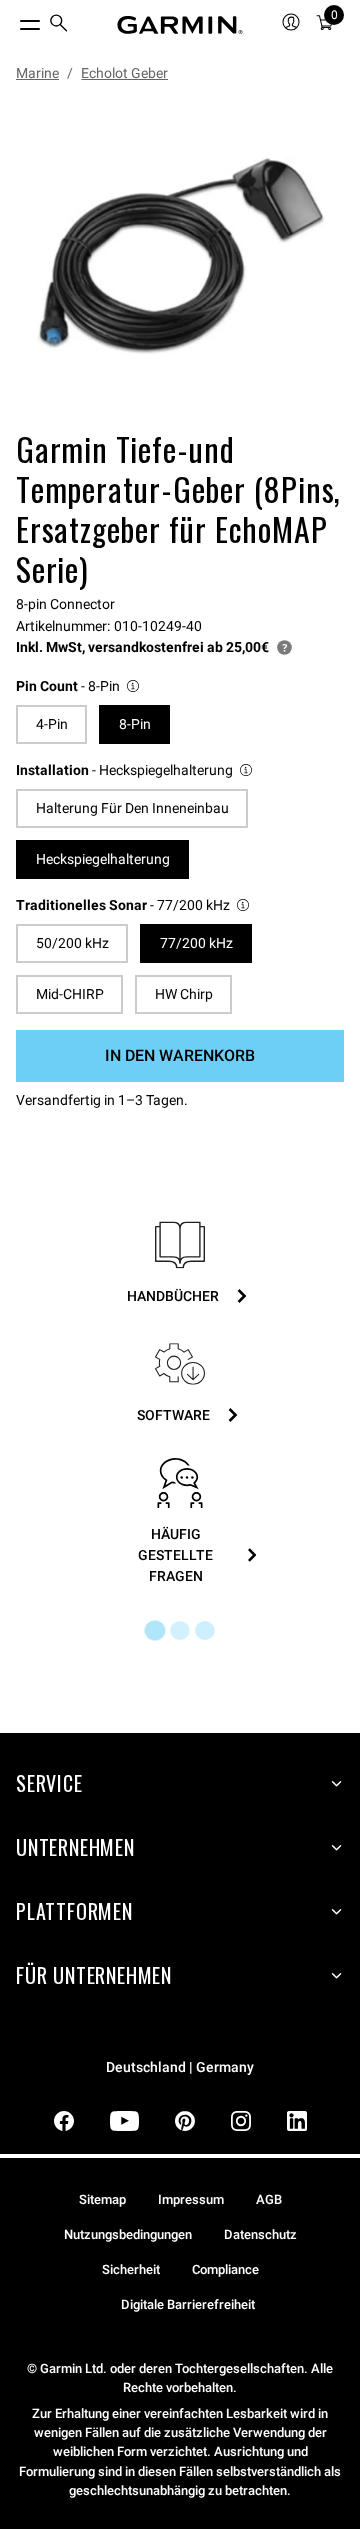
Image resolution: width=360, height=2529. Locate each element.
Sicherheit (131, 2269)
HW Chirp (184, 994)
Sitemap (102, 2199)
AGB (269, 2199)
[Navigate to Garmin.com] (180, 25)
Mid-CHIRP (70, 994)
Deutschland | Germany (180, 2067)
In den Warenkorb (180, 1055)
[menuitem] (59, 25)
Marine (37, 73)
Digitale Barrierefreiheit (188, 2304)
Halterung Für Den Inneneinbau (132, 808)
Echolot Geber (124, 73)
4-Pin (52, 724)
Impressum (191, 2199)
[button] (79, 686)
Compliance (225, 2269)
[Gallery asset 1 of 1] (180, 260)
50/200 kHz (72, 943)
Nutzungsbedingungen (128, 2234)
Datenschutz (260, 2234)
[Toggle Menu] (12, 20)
